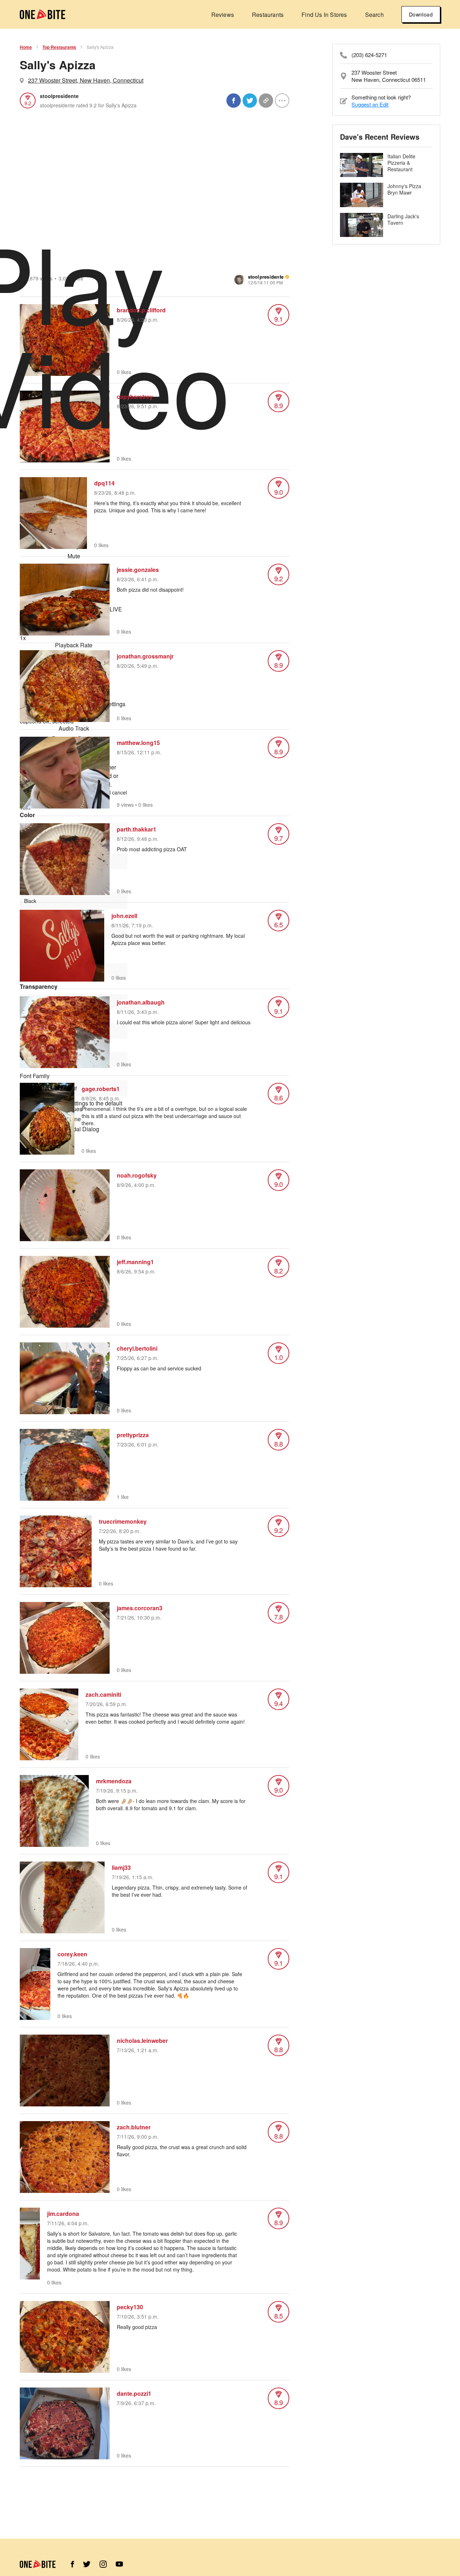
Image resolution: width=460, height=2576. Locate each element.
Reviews (223, 15)
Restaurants (268, 15)
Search (374, 15)
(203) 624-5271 (369, 55)
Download (421, 14)
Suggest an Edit (370, 104)
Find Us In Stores (324, 15)
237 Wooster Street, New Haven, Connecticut (86, 80)
